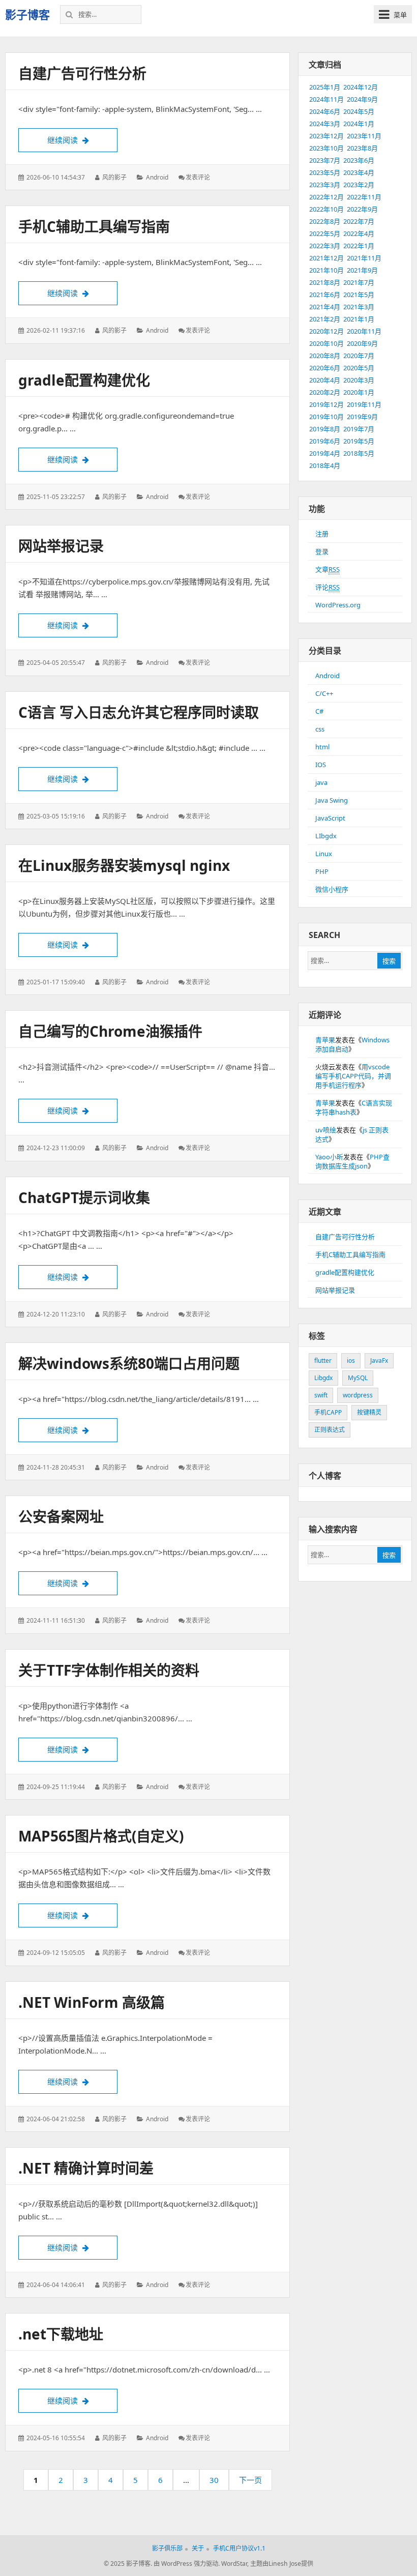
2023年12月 (326, 136)
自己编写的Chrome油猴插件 (110, 1031)
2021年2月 (325, 319)
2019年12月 (326, 404)
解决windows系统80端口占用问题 (129, 1363)
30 (217, 2483)
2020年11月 (364, 331)
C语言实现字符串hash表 (354, 1107)
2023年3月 (325, 185)
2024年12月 (361, 87)
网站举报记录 (61, 546)
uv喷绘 (326, 1130)
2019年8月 (325, 429)
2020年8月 (325, 356)
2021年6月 (325, 295)
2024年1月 (359, 124)
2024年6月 (325, 111)
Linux (324, 854)
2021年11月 (364, 258)
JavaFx (379, 1360)
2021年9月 (362, 270)
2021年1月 (359, 319)
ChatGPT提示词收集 (84, 1197)
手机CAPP (328, 1412)
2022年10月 (326, 209)
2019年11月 (364, 404)
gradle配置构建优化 (84, 380)
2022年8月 (325, 221)
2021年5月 (359, 295)
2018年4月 (325, 465)
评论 (327, 587)
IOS (321, 765)
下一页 (250, 2480)
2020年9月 (362, 343)
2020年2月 (325, 392)
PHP (322, 871)
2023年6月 (359, 160)
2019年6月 (325, 441)
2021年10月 (326, 270)
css (320, 729)
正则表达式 (330, 1430)
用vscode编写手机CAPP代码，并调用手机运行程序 (353, 1076)
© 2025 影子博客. (128, 2564)
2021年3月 (359, 307)
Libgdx (323, 1378)
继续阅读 (82, 140)
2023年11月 (364, 136)
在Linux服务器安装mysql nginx (124, 865)
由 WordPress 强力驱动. (187, 2564)
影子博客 (27, 14)
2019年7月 (359, 429)
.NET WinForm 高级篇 (92, 2002)
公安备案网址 (61, 1516)
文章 (327, 569)
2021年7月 (359, 282)
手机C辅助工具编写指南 (94, 226)
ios (351, 1360)
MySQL (358, 1378)
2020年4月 (325, 380)
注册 (322, 534)
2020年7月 (359, 356)
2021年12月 (326, 258)
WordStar (234, 2564)
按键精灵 (369, 1412)
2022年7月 (359, 221)
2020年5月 (359, 368)
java (321, 782)
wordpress (358, 1395)
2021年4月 (325, 307)
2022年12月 (326, 197)
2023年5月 (325, 172)
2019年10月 (326, 417)
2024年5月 (359, 111)
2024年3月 (325, 124)
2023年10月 (326, 148)
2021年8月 (325, 282)
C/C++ (324, 693)
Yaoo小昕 (329, 1157)
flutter (323, 1360)
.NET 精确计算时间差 (86, 2168)
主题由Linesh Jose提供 (282, 2564)
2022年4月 (359, 233)
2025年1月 (325, 87)
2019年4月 (325, 453)
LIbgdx (326, 836)
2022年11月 (364, 197)
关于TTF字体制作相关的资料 (109, 1670)
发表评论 (198, 177)
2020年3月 (359, 380)
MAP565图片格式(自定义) (101, 1836)
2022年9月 (362, 209)
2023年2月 (359, 185)
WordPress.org (338, 605)
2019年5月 (359, 441)
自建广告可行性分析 (82, 73)
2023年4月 (359, 172)
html (322, 747)
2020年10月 (326, 343)
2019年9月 (362, 417)
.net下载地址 (61, 2334)
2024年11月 (326, 99)
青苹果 (325, 1040)
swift (321, 1395)
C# (319, 711)
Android (157, 177)
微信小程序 (332, 889)
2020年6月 (325, 368)
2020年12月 (326, 331)
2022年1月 (359, 246)
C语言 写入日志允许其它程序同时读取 (139, 712)
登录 (322, 551)
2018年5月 (359, 453)
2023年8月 (362, 148)
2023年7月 (325, 160)
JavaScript (330, 818)
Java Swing (332, 800)
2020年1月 (359, 392)
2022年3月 (325, 246)
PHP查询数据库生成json (352, 1161)
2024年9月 (362, 99)
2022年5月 (325, 233)
